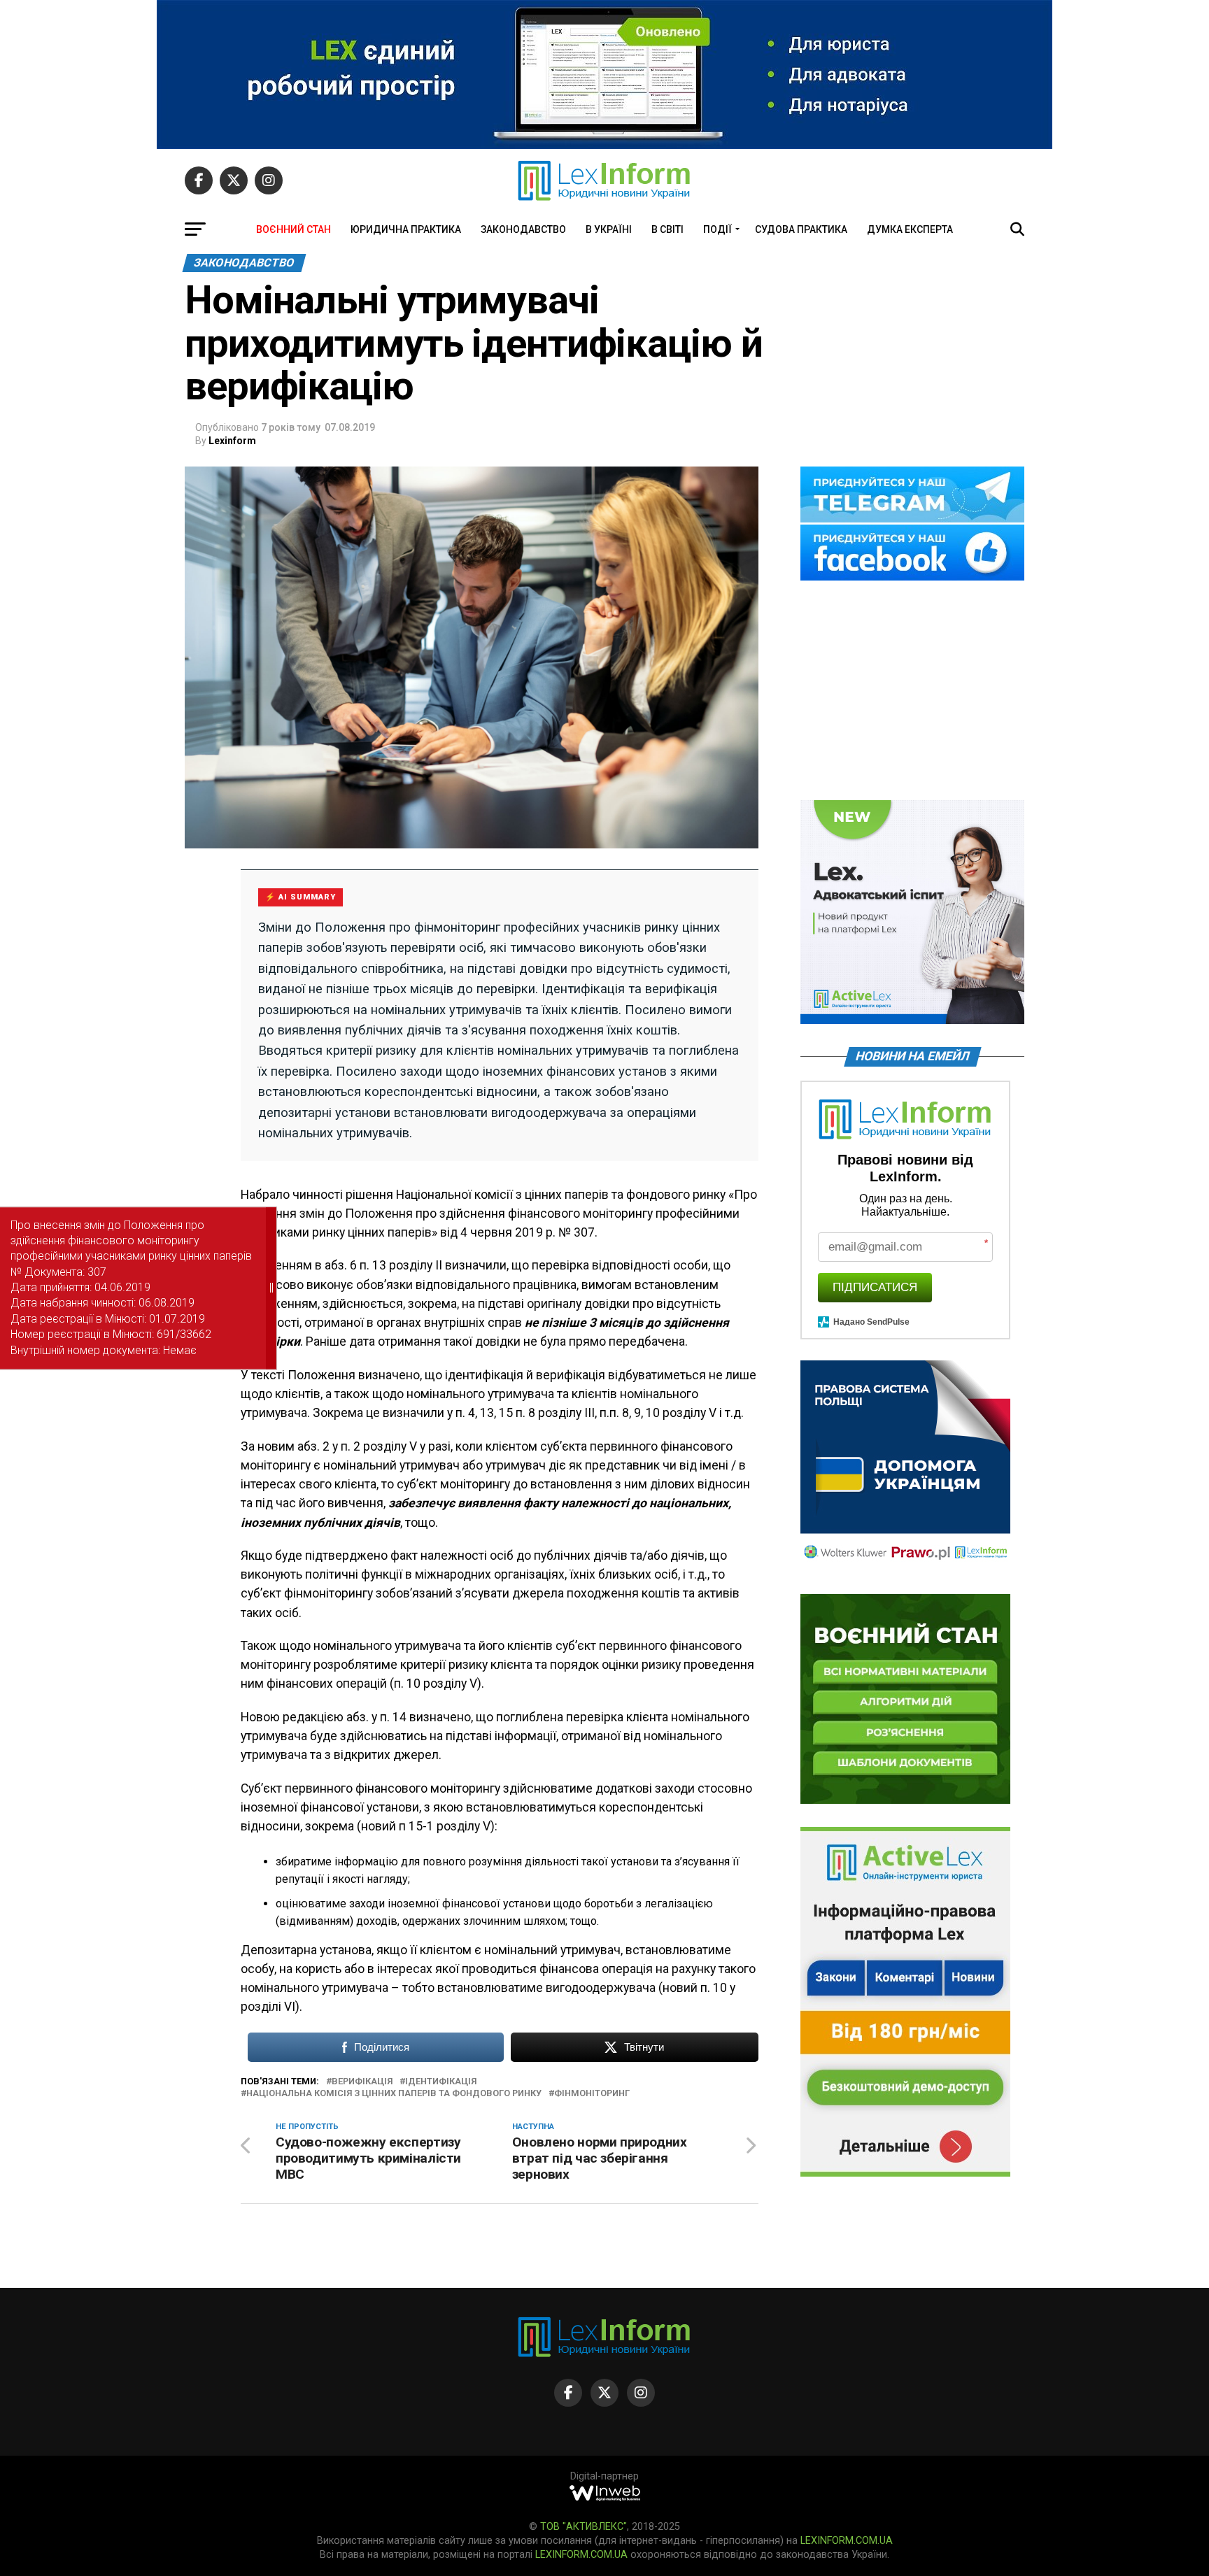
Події (717, 229)
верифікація (362, 2082)
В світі (667, 229)
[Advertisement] (912, 692)
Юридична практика (406, 229)
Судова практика (801, 229)
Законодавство (523, 229)
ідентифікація (441, 2082)
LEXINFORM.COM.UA (847, 2541)
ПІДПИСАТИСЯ (875, 1287)
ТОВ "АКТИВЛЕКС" (584, 2527)
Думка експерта (910, 229)
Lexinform (232, 441)
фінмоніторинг (592, 2094)
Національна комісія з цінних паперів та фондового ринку (394, 2094)
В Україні (609, 229)
